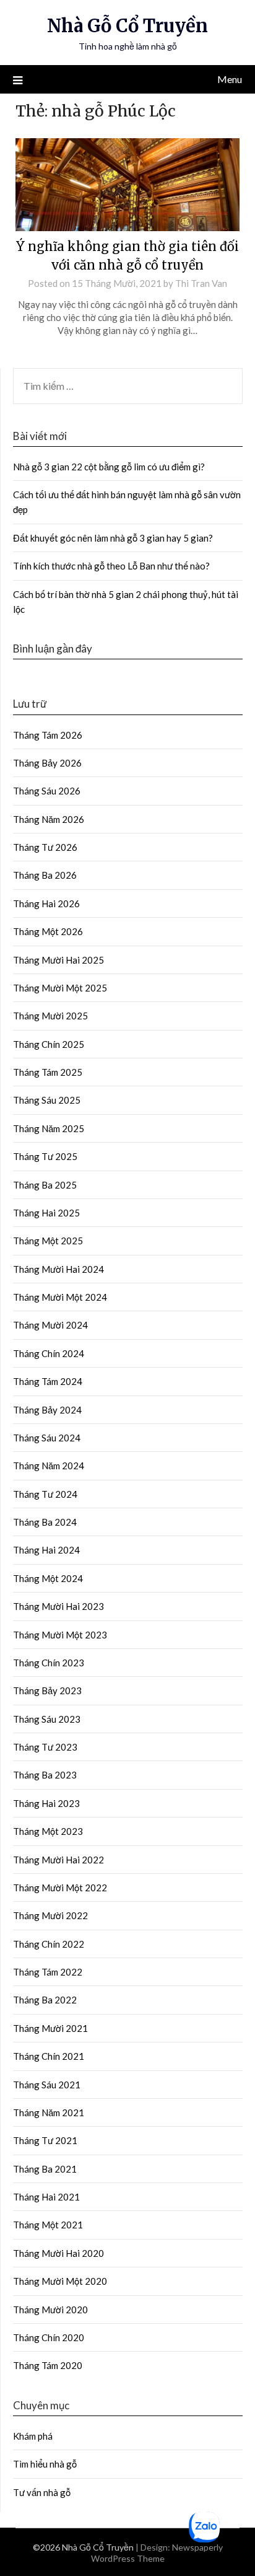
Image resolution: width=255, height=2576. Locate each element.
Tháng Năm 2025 (49, 1128)
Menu (230, 79)
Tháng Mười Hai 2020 (58, 2253)
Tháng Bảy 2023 (47, 1690)
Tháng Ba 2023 (45, 1775)
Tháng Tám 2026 (48, 735)
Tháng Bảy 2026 (47, 763)
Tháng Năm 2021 (49, 2112)
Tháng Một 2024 (48, 1578)
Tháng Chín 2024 (49, 1353)
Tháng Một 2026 (48, 931)
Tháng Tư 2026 (45, 847)
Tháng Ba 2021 (45, 2169)
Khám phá (33, 2436)
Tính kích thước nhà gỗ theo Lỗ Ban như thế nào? (111, 566)
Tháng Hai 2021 (46, 2197)
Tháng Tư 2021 (45, 2140)
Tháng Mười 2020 (50, 2310)
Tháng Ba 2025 (45, 1185)
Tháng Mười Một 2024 (60, 1297)
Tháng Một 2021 (48, 2225)
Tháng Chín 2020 (49, 2337)
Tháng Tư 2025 (45, 1156)
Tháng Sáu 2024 (47, 1438)
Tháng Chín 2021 (49, 2056)
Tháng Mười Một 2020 (60, 2281)
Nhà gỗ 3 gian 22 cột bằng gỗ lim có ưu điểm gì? (110, 467)
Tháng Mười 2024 (50, 1325)
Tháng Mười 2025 (50, 1016)
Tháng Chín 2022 (49, 1944)
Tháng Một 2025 (48, 1241)
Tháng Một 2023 (48, 1831)
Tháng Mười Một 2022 (60, 1888)
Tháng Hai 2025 (46, 1213)
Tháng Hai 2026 (46, 903)
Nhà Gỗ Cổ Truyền (127, 26)
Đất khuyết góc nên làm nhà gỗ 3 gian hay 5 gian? (113, 538)
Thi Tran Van (201, 283)
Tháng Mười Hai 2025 (58, 960)
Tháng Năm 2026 (49, 819)
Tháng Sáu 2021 (47, 2085)
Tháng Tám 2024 (48, 1381)
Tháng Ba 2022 (45, 2000)
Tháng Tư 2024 (45, 1494)
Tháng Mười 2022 (50, 1915)
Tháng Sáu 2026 (47, 791)
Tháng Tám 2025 (48, 1072)
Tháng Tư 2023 (45, 1747)
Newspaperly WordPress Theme (157, 2553)
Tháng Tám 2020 (48, 2365)
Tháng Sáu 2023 (47, 1719)
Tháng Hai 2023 (46, 1803)
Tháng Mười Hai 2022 (58, 1860)
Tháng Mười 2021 (50, 2028)
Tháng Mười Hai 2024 (58, 1269)
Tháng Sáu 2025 (47, 1100)
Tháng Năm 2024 (49, 1466)
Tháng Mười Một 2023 (60, 1635)
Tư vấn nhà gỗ (42, 2492)
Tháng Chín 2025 (49, 1044)
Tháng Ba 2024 (45, 1522)
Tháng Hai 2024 (46, 1550)
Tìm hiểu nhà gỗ (45, 2464)
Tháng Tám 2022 (48, 1972)
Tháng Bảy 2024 (47, 1410)
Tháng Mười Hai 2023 (58, 1606)
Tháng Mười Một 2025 (60, 988)
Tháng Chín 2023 (49, 1663)
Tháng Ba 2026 (45, 875)
